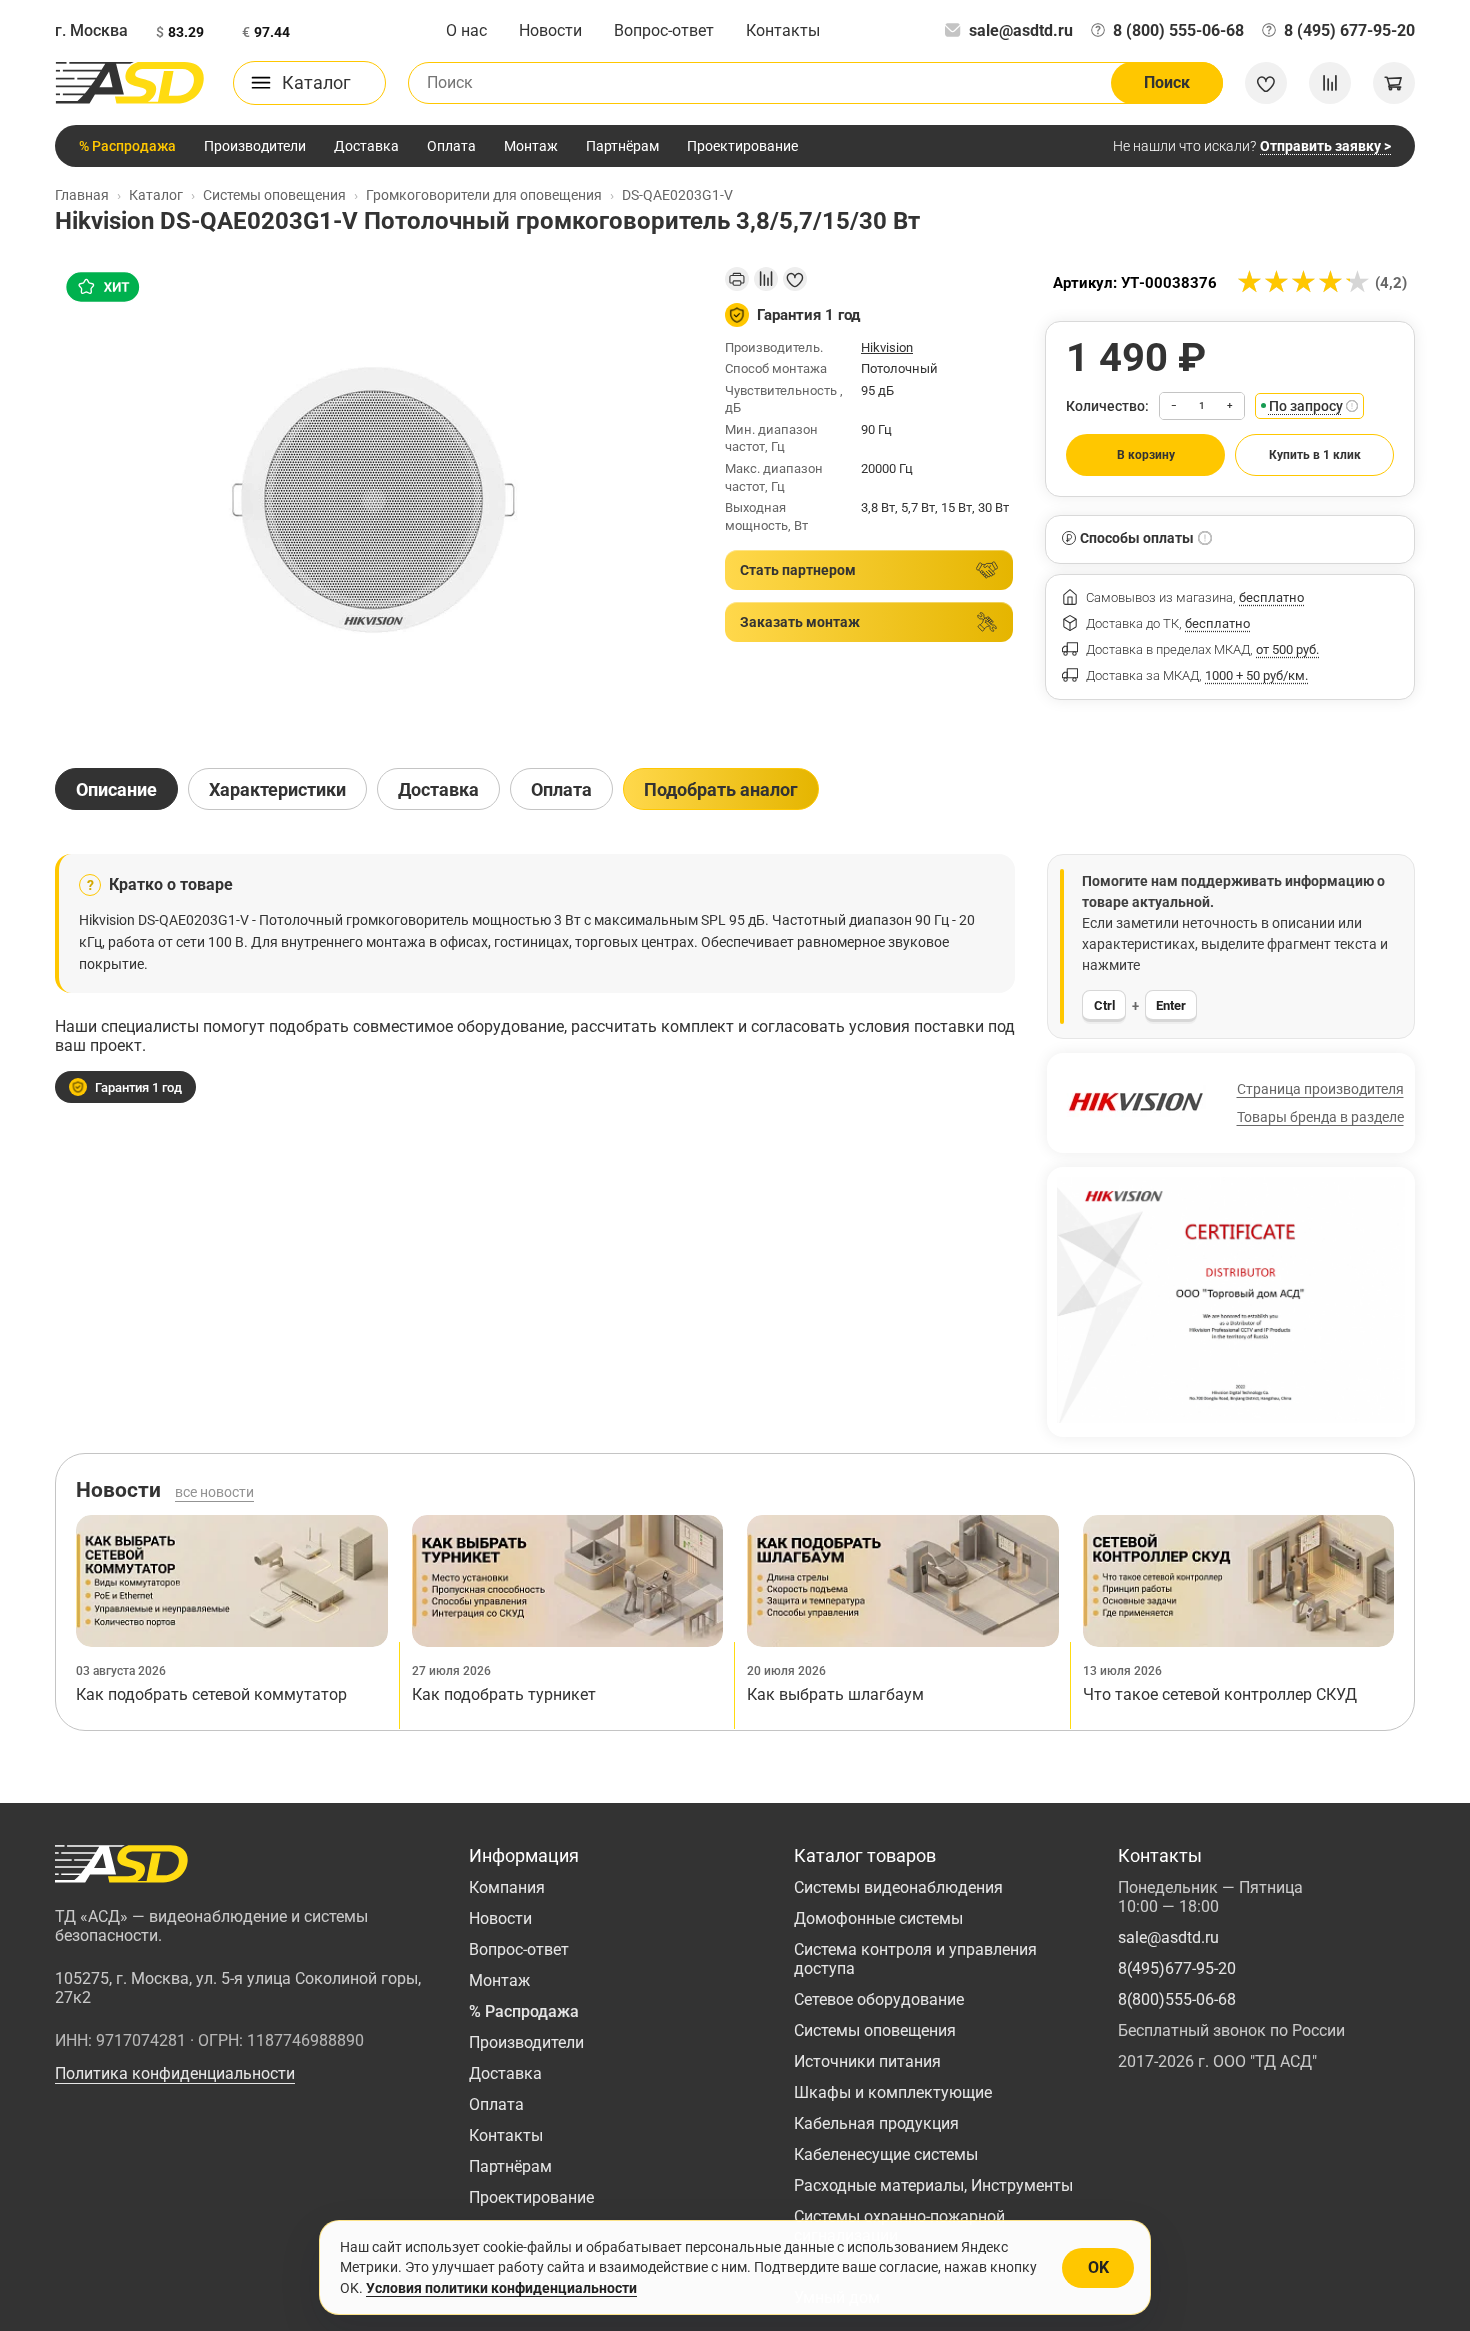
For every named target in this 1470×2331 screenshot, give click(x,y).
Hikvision (887, 347)
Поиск (1167, 82)
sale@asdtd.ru (1021, 30)
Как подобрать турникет (504, 1694)
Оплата (451, 146)
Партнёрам (622, 146)
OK (1098, 2267)
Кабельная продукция (876, 2123)
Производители (255, 146)
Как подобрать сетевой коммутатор (211, 1694)
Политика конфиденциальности (175, 2073)
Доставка (366, 146)
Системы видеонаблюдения (898, 1887)
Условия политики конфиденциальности (501, 2288)
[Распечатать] (737, 279)
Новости (550, 30)
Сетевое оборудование (879, 1999)
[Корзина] (1394, 83)
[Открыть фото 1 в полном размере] (374, 500)
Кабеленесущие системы (886, 2154)
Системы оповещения (875, 2030)
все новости (214, 1492)
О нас (466, 30)
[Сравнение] (1330, 83)
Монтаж (531, 146)
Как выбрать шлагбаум (835, 1694)
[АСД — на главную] (130, 83)
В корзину (1146, 455)
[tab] (116, 789)
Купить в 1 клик (1315, 455)
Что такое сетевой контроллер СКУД (1220, 1694)
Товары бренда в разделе (1320, 1117)
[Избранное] (1266, 83)
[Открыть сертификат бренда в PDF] (1231, 1300)
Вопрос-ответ (664, 30)
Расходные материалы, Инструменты (933, 2185)
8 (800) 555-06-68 (1178, 30)
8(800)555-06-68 (1177, 1999)
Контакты (783, 30)
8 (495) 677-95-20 (1349, 30)
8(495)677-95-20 (1177, 1968)
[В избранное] (795, 279)
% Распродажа (127, 146)
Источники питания (867, 2061)
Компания (507, 1887)
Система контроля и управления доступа (915, 1959)
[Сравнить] (766, 279)
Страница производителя (1320, 1089)
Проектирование (742, 146)
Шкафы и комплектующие (893, 2092)
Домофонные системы (878, 1918)
